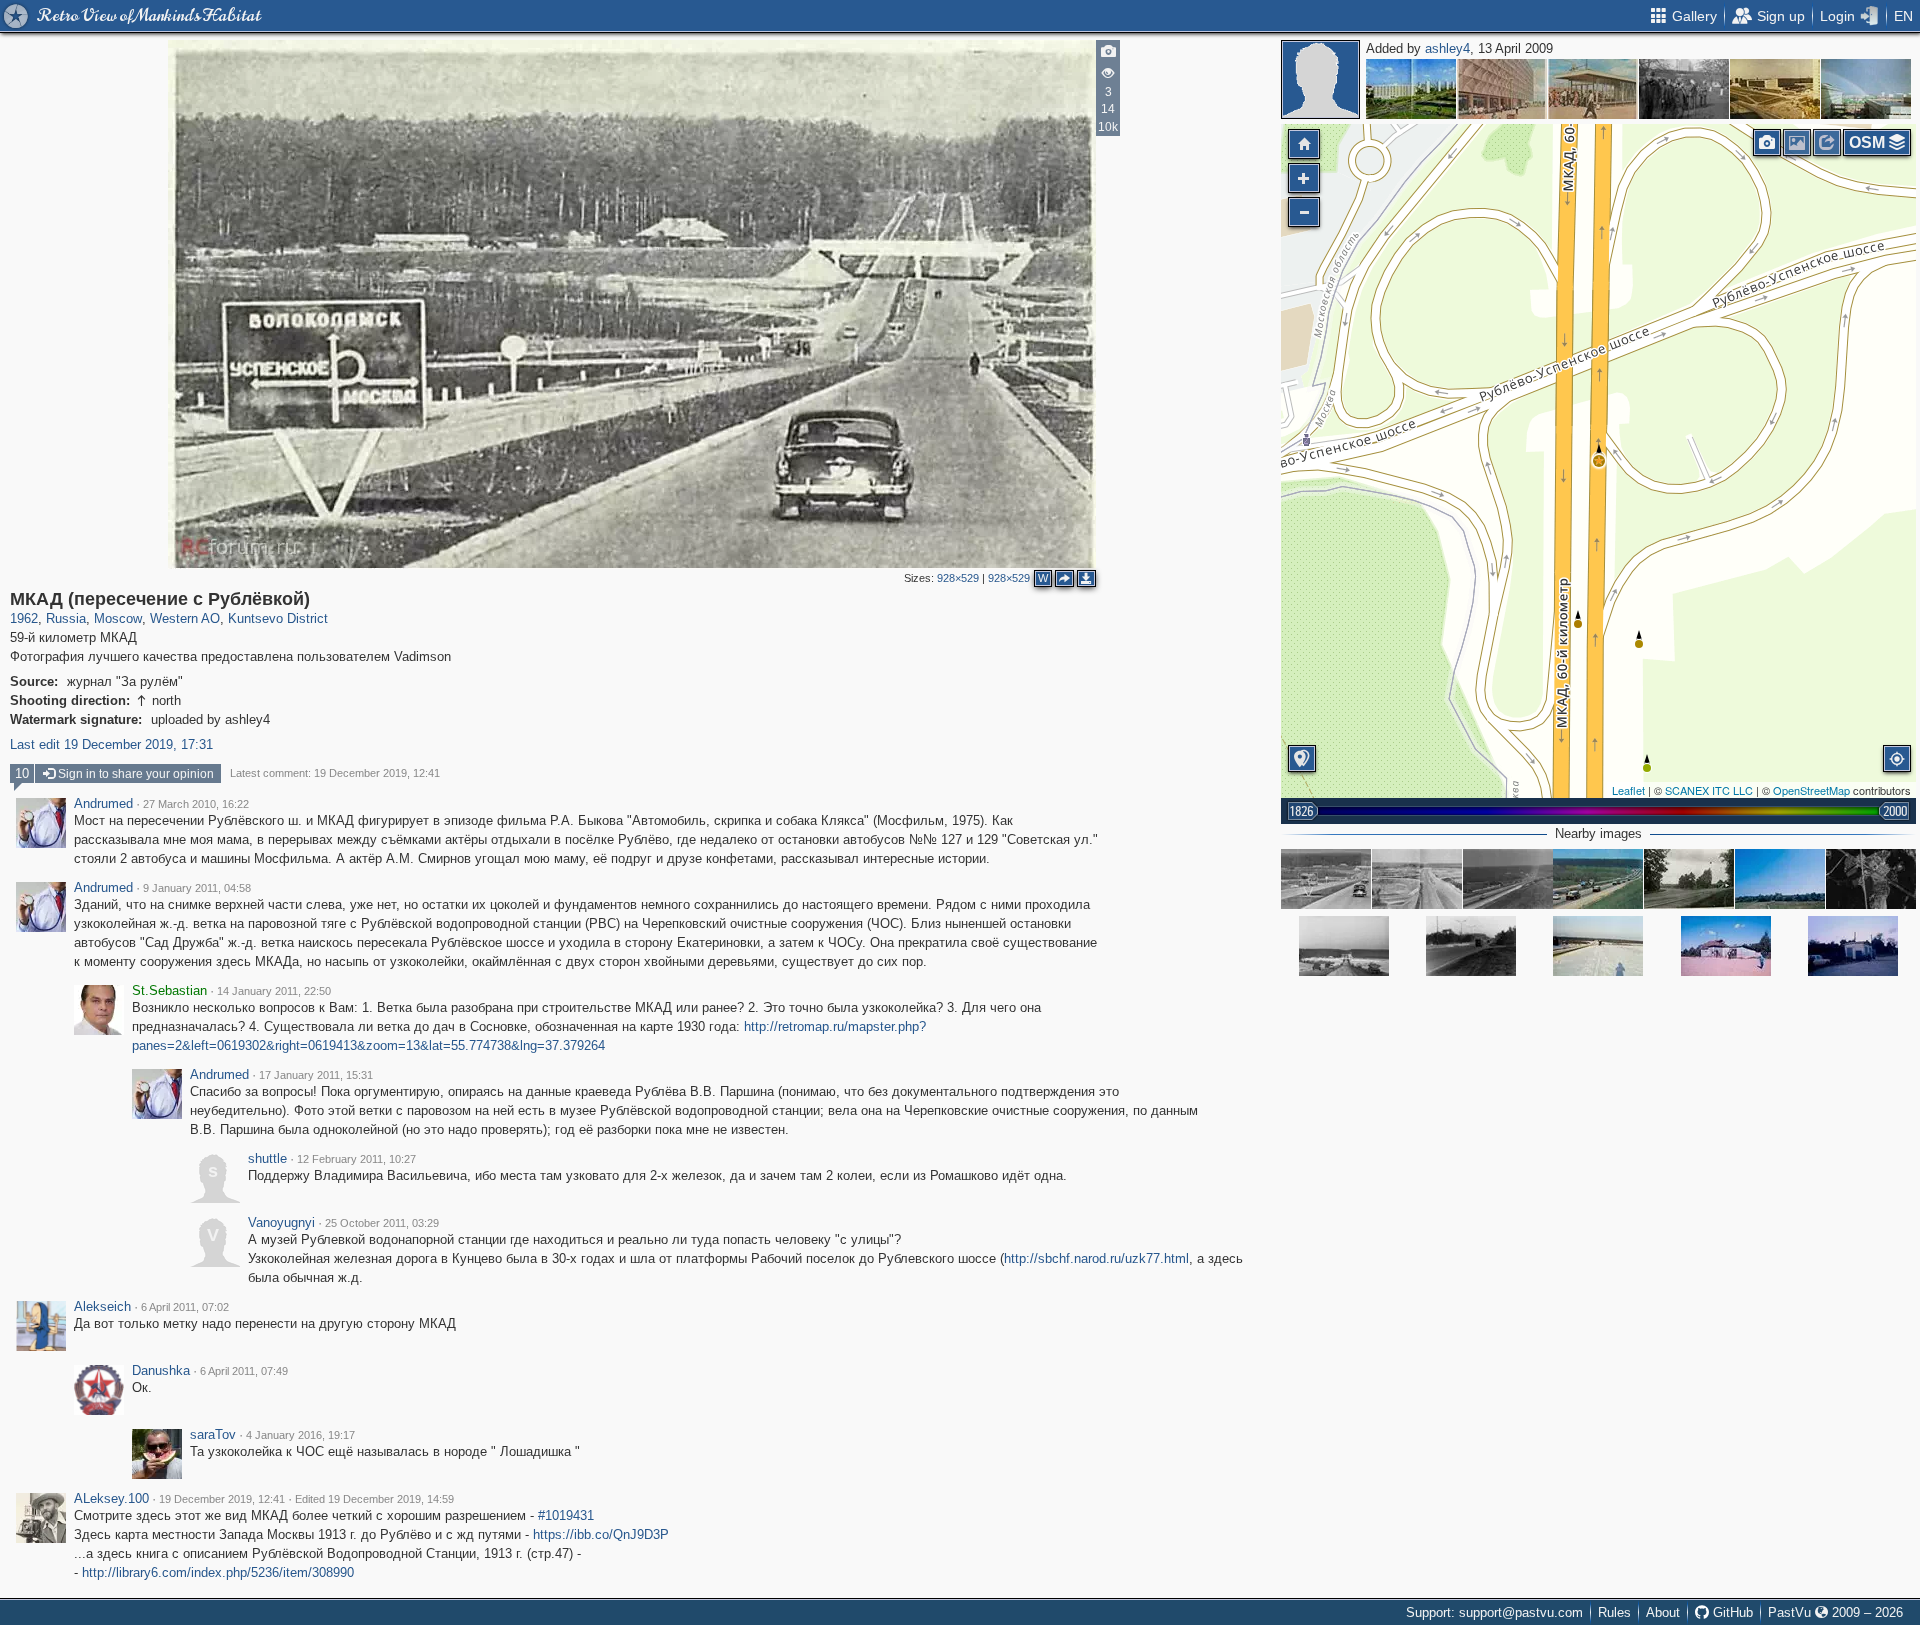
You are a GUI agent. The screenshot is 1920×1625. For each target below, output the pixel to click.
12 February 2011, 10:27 (356, 1159)
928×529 (958, 578)
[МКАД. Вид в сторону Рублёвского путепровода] (1598, 879)
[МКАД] (1471, 946)
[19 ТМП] (1775, 89)
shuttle (267, 1159)
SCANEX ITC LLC (1709, 790)
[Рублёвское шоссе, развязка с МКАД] (1689, 879)
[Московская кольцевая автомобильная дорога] (1417, 879)
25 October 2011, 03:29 (382, 1223)
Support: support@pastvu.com (1494, 1612)
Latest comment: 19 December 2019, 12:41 (335, 773)
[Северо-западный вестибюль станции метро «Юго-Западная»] (1593, 89)
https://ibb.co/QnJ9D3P (601, 1534)
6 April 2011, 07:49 (244, 1371)
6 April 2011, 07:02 (185, 1307)
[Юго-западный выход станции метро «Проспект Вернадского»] (1502, 89)
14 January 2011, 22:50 (274, 991)
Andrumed (103, 804)
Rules (1614, 1612)
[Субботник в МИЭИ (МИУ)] (1684, 89)
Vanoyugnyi (281, 1223)
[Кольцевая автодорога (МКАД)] (1344, 946)
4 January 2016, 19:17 (300, 1435)
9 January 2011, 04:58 (197, 888)
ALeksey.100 (111, 1499)
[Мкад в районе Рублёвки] (1508, 879)
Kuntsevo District (278, 618)
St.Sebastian (169, 991)
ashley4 (1447, 48)
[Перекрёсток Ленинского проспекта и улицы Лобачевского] (1411, 89)
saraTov (213, 1435)
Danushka (161, 1371)
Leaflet (1628, 790)
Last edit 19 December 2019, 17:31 (111, 744)
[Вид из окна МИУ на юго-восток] (1866, 89)
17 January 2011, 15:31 (316, 1075)
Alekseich (102, 1307)
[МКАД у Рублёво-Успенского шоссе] (1326, 879)
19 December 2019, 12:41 (222, 1499)
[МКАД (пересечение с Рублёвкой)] (1599, 461)
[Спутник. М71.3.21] (1871, 879)
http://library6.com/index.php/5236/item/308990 (218, 1572)
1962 (24, 618)
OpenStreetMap (1811, 790)
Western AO (185, 618)
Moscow (118, 618)
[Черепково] (1780, 879)
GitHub (1731, 1612)
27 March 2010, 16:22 (196, 804)
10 (22, 773)
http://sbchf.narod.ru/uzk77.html (1096, 1258)
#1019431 (566, 1515)
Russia (66, 618)
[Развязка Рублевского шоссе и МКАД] (1598, 946)
